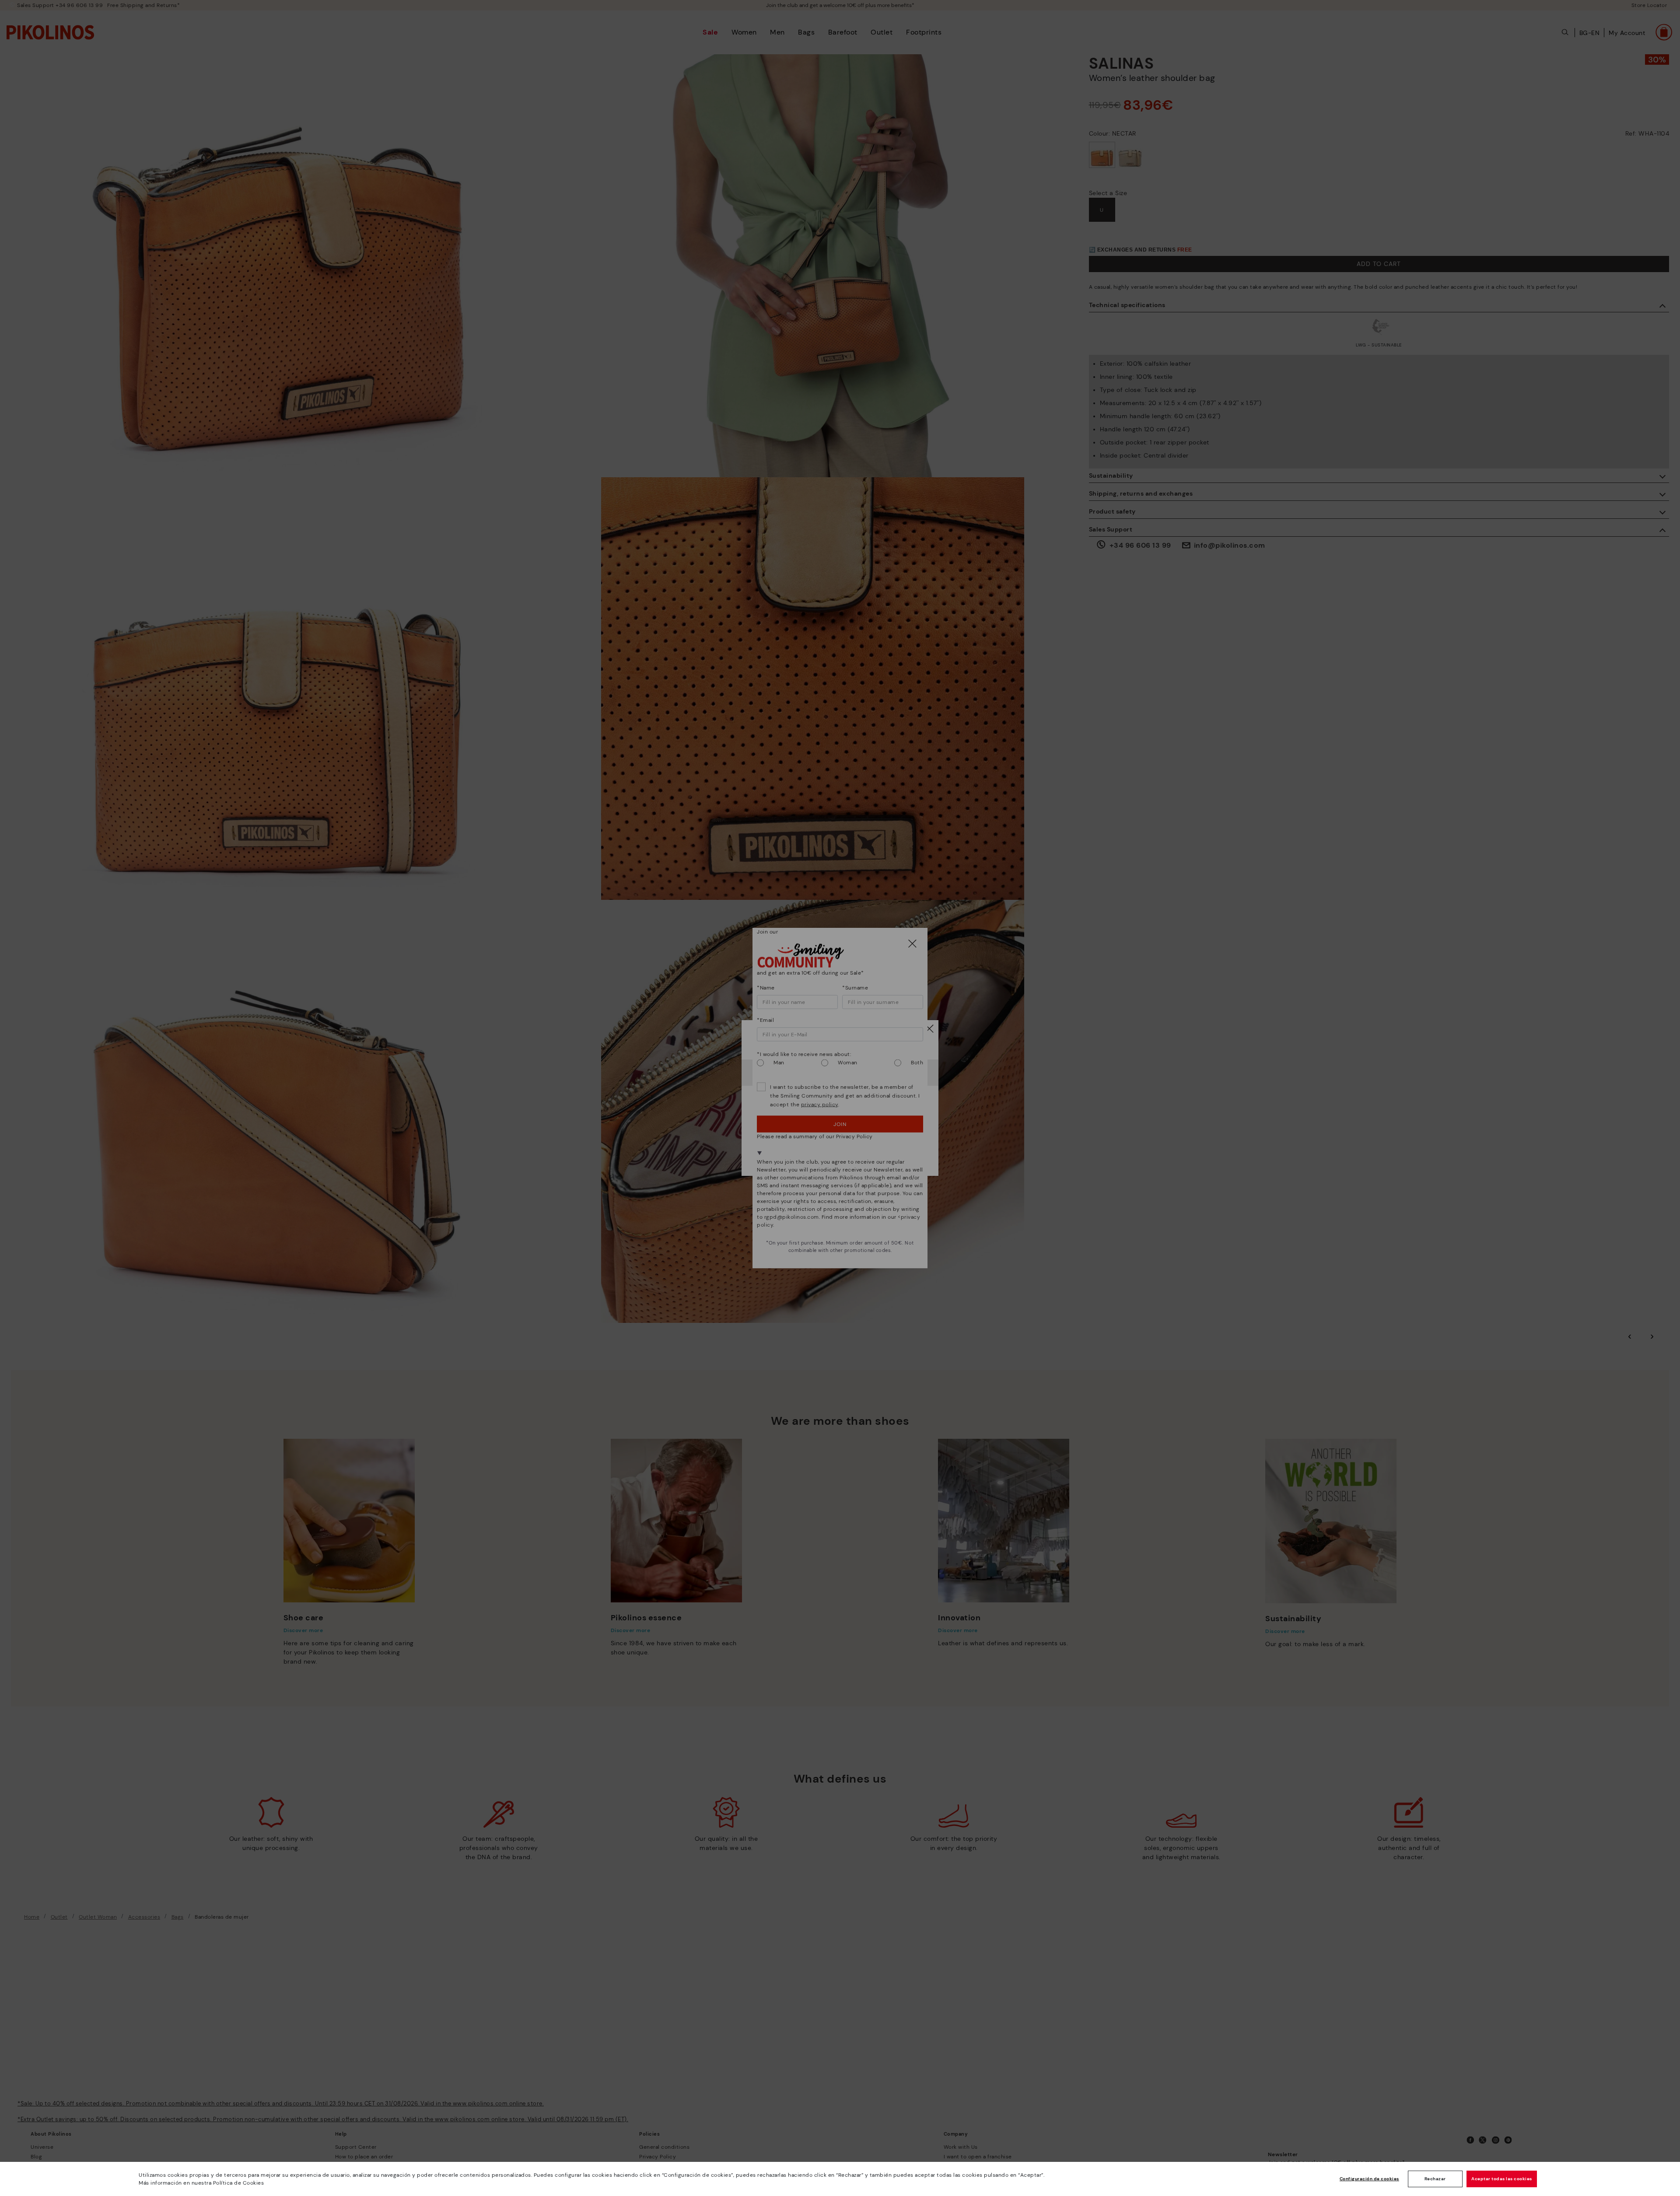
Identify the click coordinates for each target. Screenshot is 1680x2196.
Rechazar (1435, 2179)
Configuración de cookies (1369, 2179)
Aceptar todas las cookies (1502, 2179)
